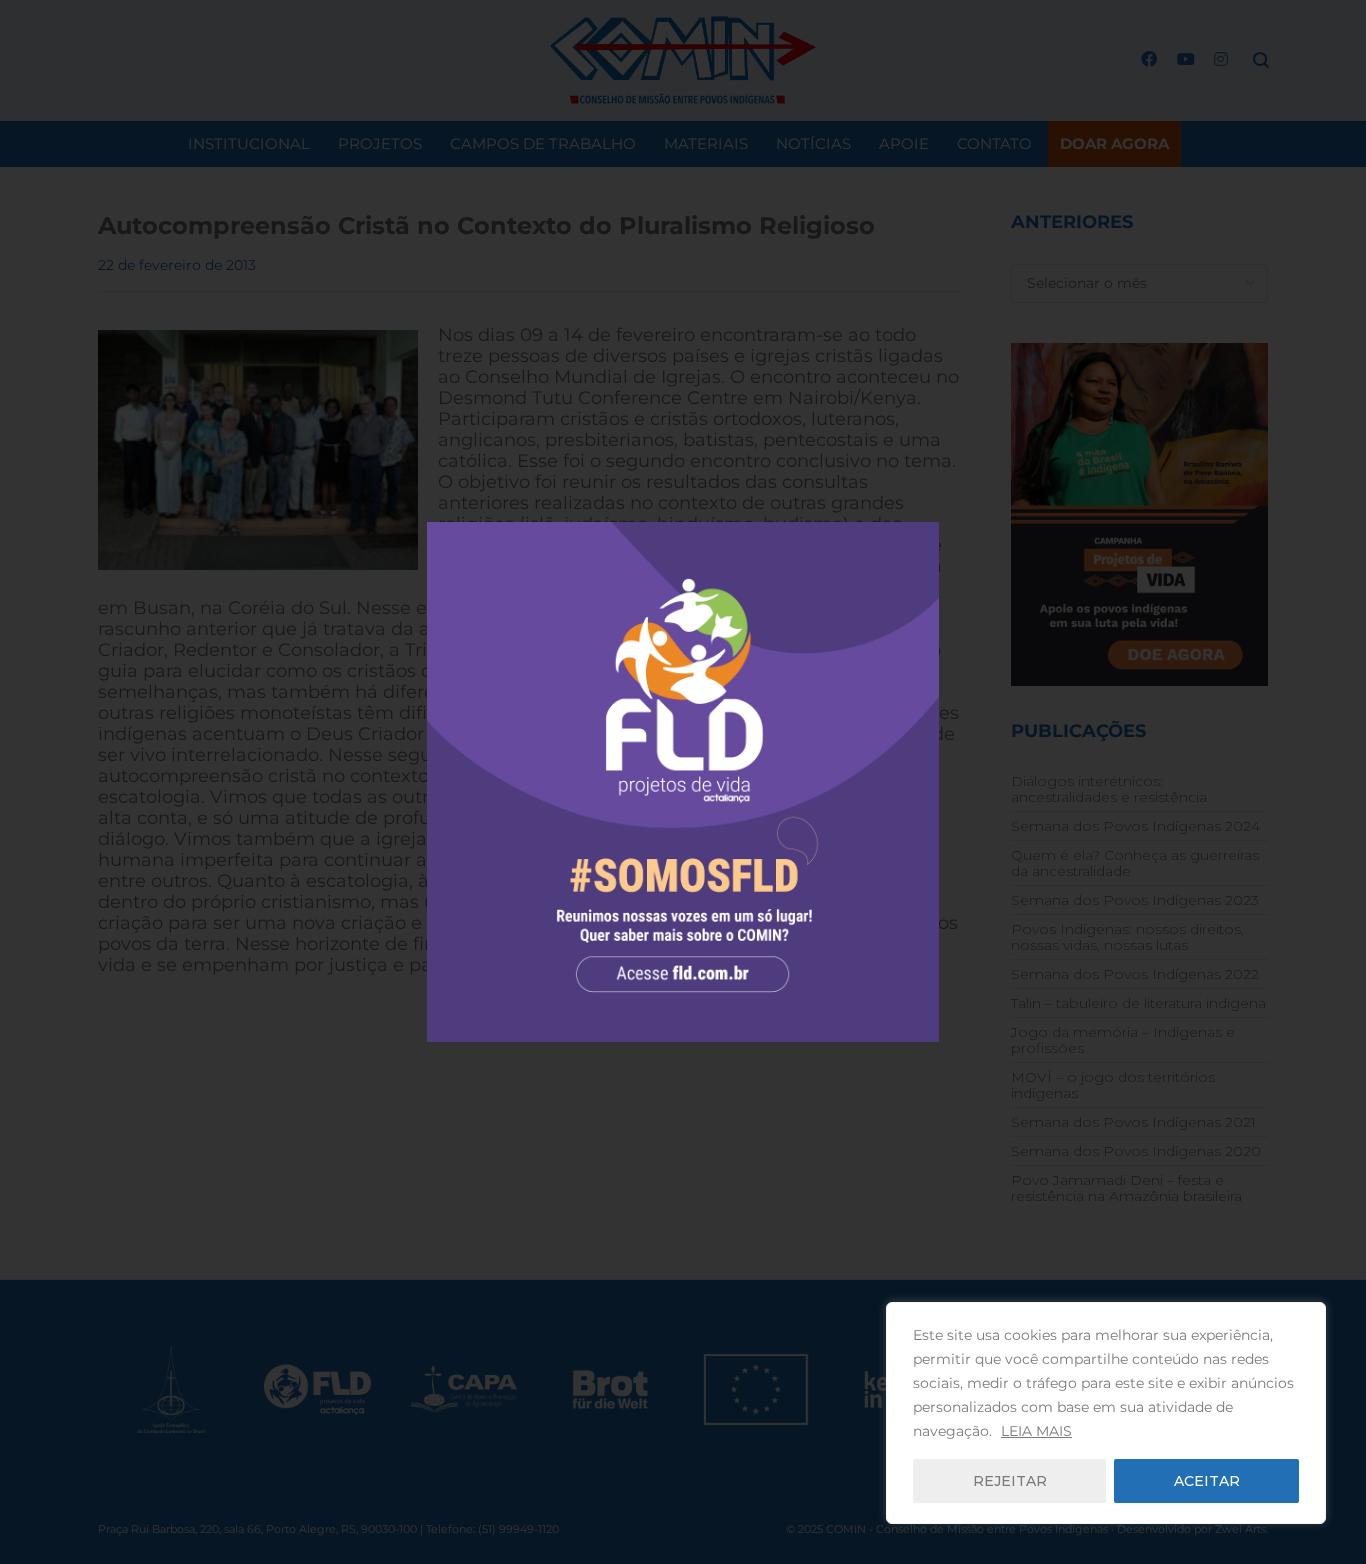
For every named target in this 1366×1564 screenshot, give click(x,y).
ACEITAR (1207, 1481)
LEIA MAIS (1036, 1431)
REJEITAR (1010, 1481)
